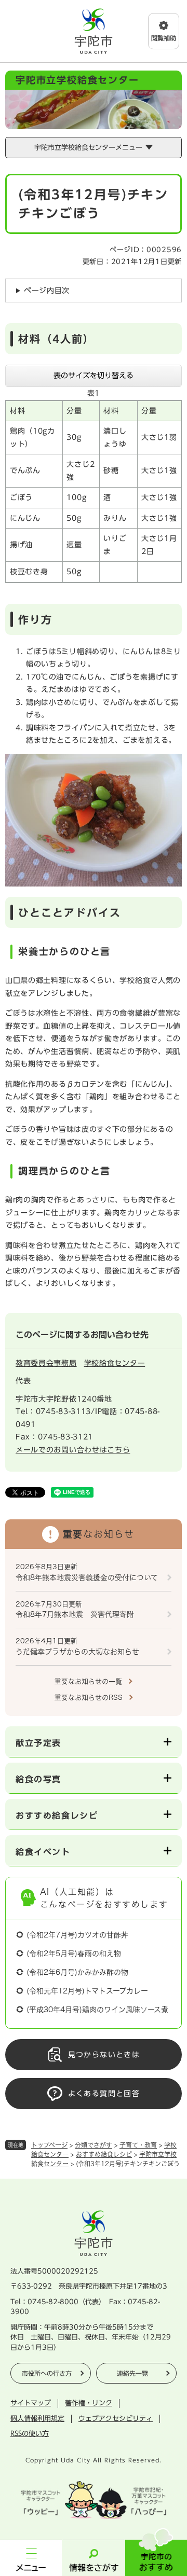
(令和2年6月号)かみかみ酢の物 (77, 1972)
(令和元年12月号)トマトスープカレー (87, 1991)
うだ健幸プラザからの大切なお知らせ (77, 1652)
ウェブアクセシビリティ (116, 2419)
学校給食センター (115, 1363)
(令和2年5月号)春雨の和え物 (74, 1954)
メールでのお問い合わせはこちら (73, 1450)
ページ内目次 (47, 290)
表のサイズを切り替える (94, 376)
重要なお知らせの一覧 (88, 1681)
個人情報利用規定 (37, 2419)
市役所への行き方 (47, 2373)
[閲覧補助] (164, 31)
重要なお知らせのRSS (89, 1698)
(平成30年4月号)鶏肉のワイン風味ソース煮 (97, 2010)
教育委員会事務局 (46, 1363)
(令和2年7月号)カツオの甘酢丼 (77, 1935)
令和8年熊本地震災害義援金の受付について (87, 1577)
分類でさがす (94, 2145)
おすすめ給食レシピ (104, 2154)
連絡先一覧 (132, 2373)
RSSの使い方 (30, 2434)
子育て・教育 (138, 2145)
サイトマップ (31, 2403)
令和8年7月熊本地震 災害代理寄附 (75, 1614)
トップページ (49, 2145)
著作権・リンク (89, 2403)
